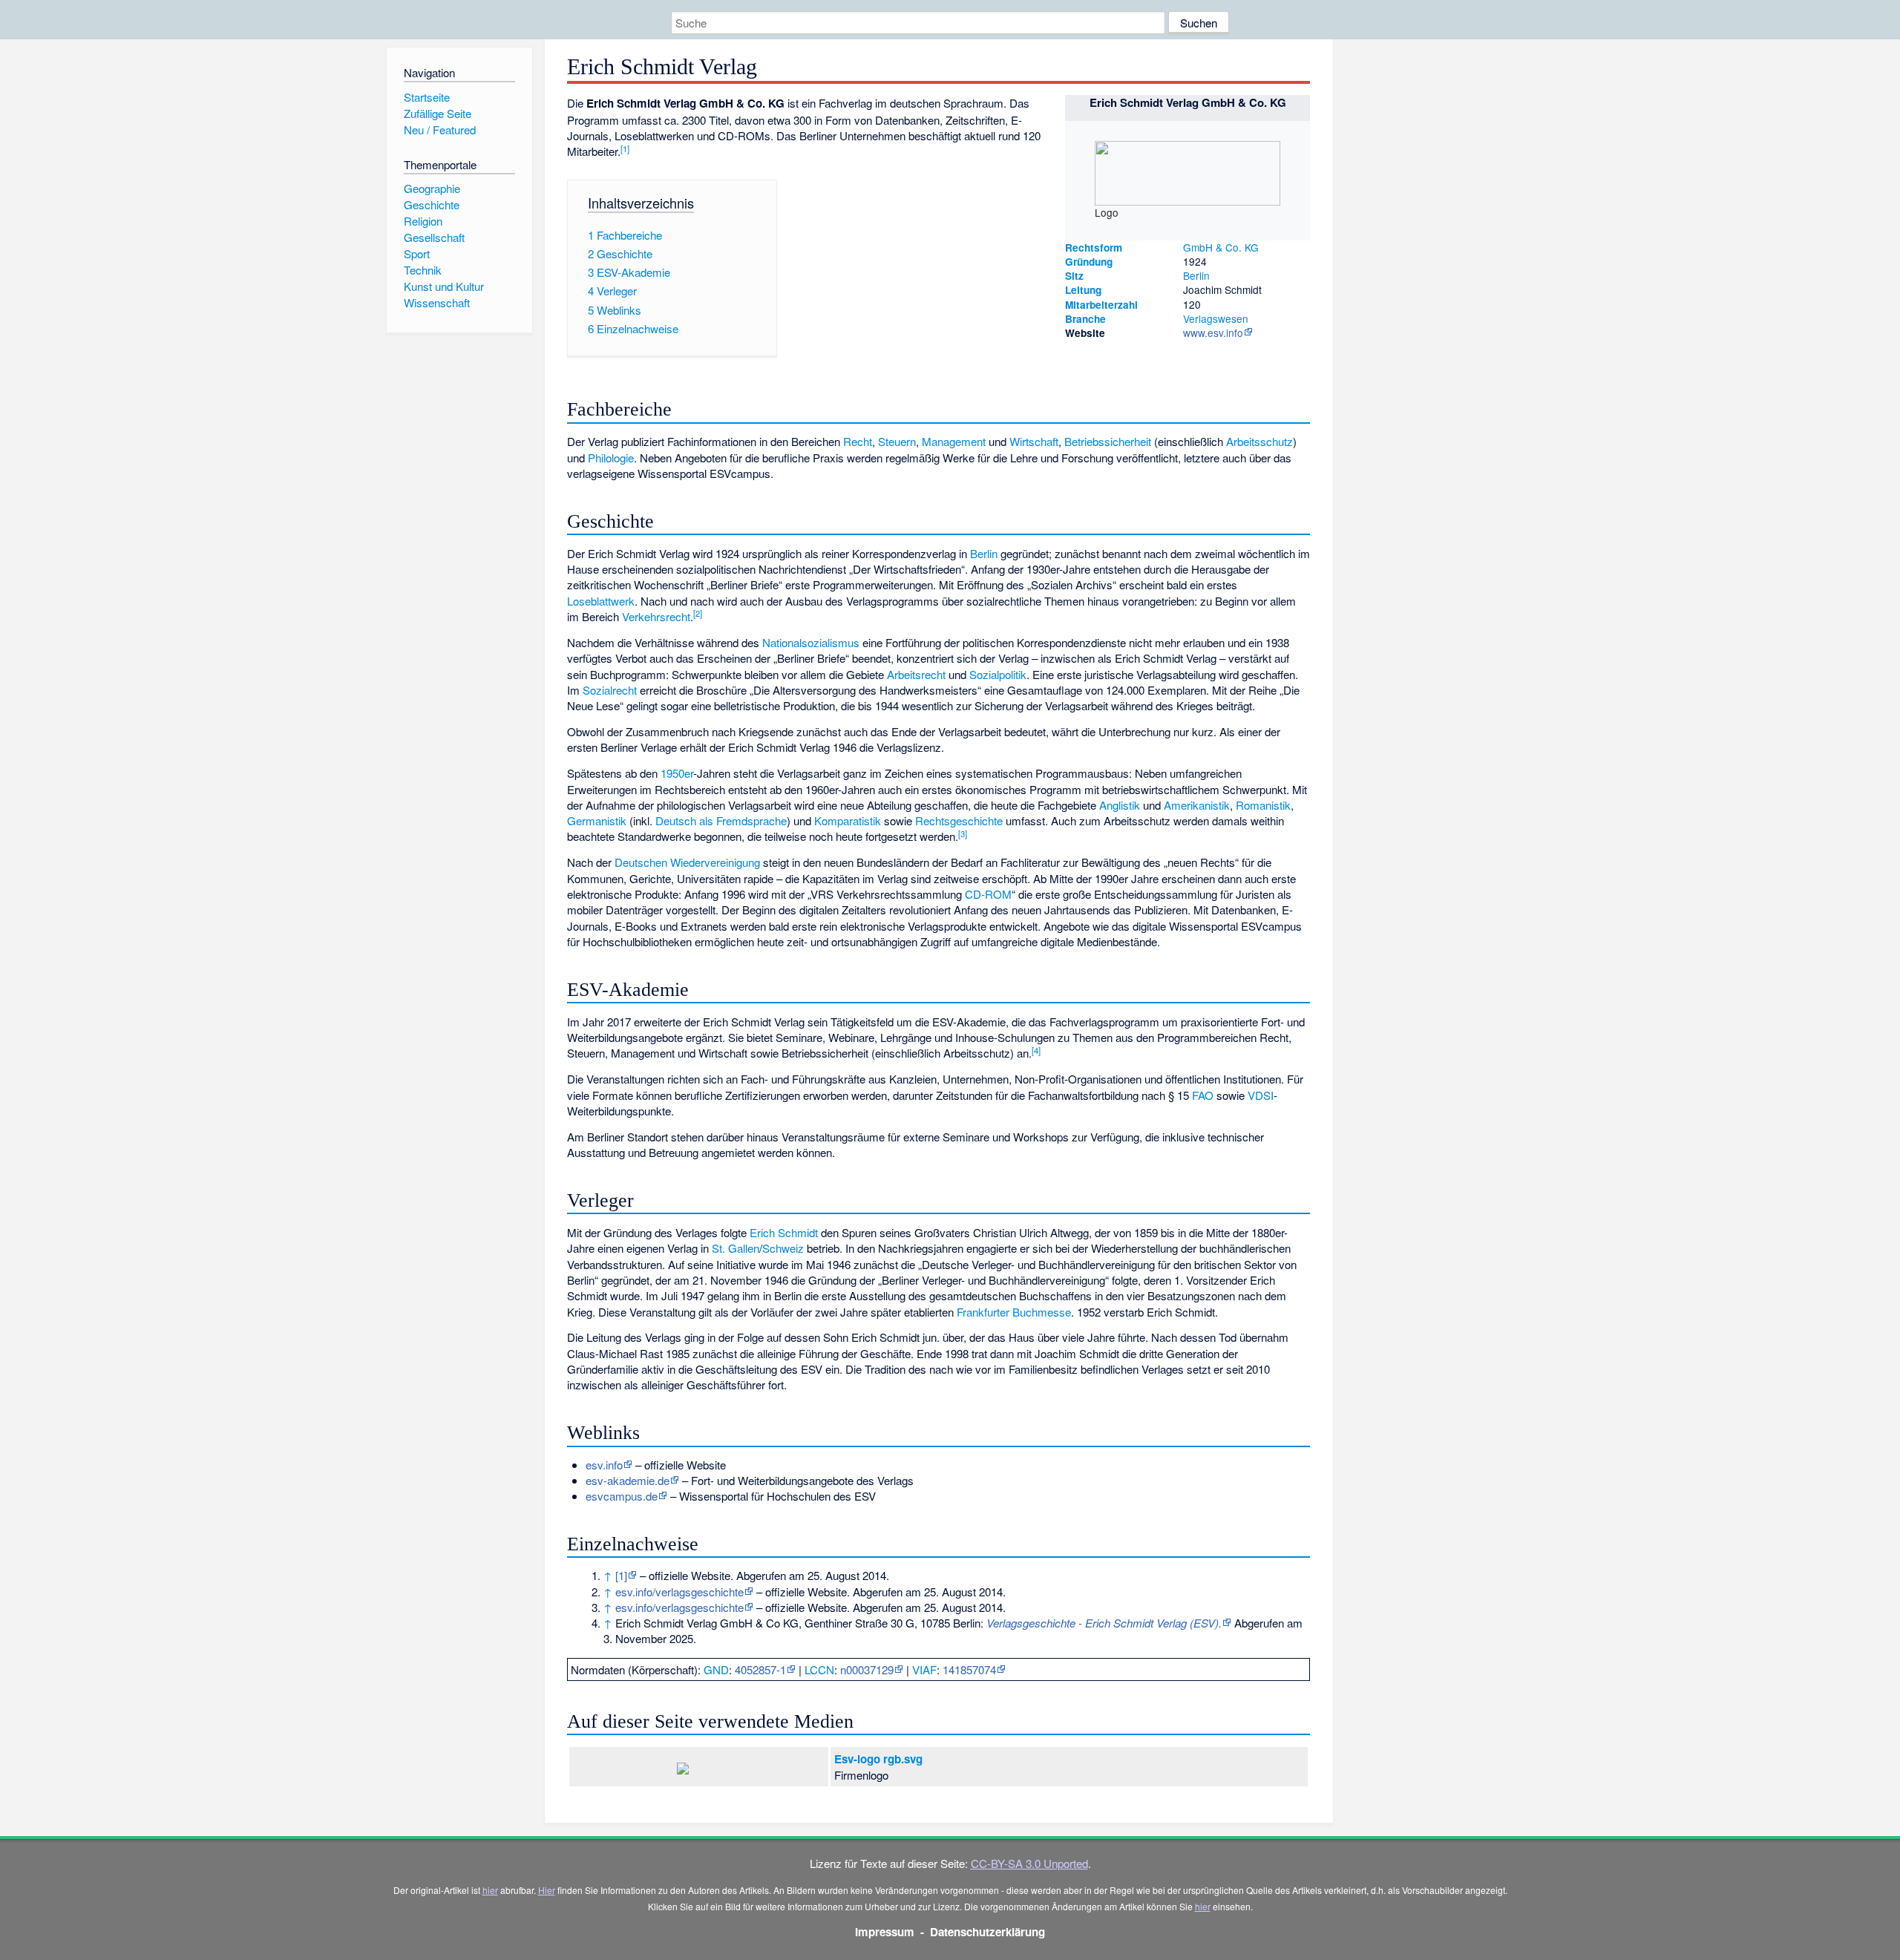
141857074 (969, 1669)
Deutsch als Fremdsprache (721, 820)
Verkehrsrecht (656, 616)
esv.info (604, 1465)
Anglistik (1120, 805)
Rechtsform (1094, 248)
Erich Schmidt (784, 1232)
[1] (621, 1575)
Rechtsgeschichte (959, 820)
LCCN (819, 1669)
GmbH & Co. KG (1221, 247)
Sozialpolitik (998, 674)
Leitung (1083, 290)
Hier (547, 1890)
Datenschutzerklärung (987, 1932)
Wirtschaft (1034, 441)
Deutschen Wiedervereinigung (687, 862)
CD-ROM (988, 894)
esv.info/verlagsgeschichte (679, 1592)
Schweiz (783, 1248)
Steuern (897, 441)
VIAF (924, 1669)
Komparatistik (848, 820)
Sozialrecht (610, 690)
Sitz (1074, 276)
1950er (677, 773)
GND (716, 1669)
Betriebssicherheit (1108, 441)
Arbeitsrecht (916, 674)
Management (954, 441)
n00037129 (867, 1669)
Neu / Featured (440, 130)
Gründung (1089, 262)
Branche (1085, 319)
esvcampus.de (622, 1496)
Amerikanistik (1197, 805)
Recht (858, 441)
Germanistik (597, 820)
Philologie (611, 458)
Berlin (1196, 275)
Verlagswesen (1216, 318)
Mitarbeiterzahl (1101, 305)
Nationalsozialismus (811, 642)
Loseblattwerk (601, 601)
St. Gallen (736, 1248)
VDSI (1261, 1095)
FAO (1203, 1095)
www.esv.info (1213, 332)
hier (490, 1890)
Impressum (885, 1932)
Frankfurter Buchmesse (1014, 1312)
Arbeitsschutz (1259, 441)
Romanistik (1263, 805)
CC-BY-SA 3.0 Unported (1029, 1863)
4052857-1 (760, 1669)
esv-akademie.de (628, 1480)
